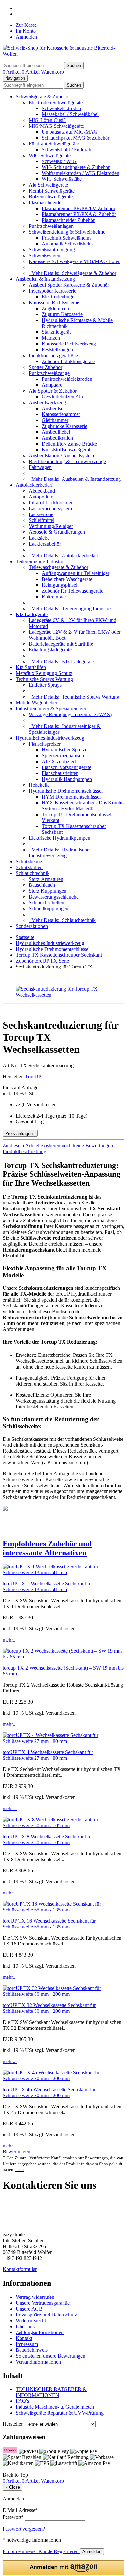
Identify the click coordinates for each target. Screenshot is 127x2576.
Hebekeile (39, 785)
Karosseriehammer (61, 414)
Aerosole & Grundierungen (57, 532)
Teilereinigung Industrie (40, 561)
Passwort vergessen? (24, 2529)
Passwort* (13, 2517)
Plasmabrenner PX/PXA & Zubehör (79, 214)
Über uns (25, 2326)
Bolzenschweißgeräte (51, 197)
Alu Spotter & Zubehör (53, 391)
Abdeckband (42, 491)
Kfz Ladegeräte (32, 614)
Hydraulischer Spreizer (65, 750)
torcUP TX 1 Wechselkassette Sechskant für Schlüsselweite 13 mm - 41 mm (48, 1586)
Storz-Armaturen (46, 879)
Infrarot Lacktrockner (51, 503)
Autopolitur (41, 497)
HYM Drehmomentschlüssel (71, 797)
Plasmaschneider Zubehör (68, 220)
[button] (63, 1548)
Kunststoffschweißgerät (66, 450)
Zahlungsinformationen (40, 2332)
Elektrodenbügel (59, 297)
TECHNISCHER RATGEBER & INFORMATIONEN (51, 2392)
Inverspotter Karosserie (52, 291)
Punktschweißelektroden (67, 379)
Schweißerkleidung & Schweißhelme (67, 232)
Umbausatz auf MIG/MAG (70, 132)
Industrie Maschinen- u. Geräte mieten (55, 2407)
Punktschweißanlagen (51, 226)
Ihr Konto (26, 31)
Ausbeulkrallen (57, 438)
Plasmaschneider (46, 202)
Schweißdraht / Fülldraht (67, 150)
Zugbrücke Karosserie (64, 426)
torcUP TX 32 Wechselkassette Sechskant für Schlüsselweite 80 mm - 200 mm (49, 2008)
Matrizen (51, 338)
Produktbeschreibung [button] (24, 1151)
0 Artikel (12, 72)
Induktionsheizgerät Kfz (53, 355)
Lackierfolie (41, 514)
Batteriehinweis (32, 2350)
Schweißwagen (44, 255)
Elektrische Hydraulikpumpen (59, 838)
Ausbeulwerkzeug (47, 403)
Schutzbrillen (29, 867)
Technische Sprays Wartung (44, 679)
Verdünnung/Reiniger (51, 526)
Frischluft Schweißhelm (66, 238)
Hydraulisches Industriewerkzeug (50, 738)
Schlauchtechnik (33, 873)
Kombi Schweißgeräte (52, 191)
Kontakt (24, 2338)
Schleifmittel (42, 520)
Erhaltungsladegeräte (50, 650)
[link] (63, 1146)
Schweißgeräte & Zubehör (43, 97)
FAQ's (22, 2401)
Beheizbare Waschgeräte (67, 579)
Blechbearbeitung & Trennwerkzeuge (67, 461)
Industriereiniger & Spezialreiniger (51, 708)
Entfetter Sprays (45, 685)
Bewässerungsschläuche (54, 897)
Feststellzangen (57, 350)
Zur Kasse (26, 25)
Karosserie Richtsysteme (54, 303)
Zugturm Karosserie (62, 314)
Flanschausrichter (60, 773)
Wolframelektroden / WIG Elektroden (80, 173)
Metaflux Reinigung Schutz (44, 673)
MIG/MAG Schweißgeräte (56, 126)
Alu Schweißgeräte (48, 185)
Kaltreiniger (54, 597)
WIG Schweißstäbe (62, 179)
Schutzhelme (29, 861)
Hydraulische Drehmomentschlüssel (66, 791)
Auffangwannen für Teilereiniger (76, 573)
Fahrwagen (40, 467)
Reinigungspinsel (59, 585)
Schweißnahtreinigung (52, 250)
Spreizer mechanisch (63, 756)
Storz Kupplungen (48, 891)
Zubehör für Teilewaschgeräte (72, 591)
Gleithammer (55, 420)
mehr (20, 2170)
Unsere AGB (29, 2309)
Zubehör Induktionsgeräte (68, 361)
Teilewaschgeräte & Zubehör (58, 567)
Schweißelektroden (61, 108)
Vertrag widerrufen (35, 2297)
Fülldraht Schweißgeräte (54, 144)
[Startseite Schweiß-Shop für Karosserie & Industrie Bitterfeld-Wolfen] (63, 54)
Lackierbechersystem (50, 508)
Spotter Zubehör (45, 367)
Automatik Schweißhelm (67, 244)
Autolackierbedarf (34, 485)
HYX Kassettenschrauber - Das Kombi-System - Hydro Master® (83, 806)
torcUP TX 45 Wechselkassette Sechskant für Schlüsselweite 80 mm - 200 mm (49, 2092)
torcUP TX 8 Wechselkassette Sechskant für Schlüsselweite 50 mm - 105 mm (48, 1839)
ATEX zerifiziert (59, 761)
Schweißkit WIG (59, 161)
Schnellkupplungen (49, 909)
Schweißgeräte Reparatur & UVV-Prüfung (60, 2413)
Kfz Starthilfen (31, 667)
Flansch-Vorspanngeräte (66, 767)
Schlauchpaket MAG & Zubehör (76, 138)
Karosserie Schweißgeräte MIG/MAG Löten (75, 261)
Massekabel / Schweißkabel (70, 114)
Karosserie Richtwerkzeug (69, 344)
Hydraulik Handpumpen (67, 779)
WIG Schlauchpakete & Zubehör (76, 167)
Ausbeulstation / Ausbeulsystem (61, 455)
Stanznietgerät (56, 332)
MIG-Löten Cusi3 (47, 120)
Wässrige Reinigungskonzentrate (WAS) (70, 714)
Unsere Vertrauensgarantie (43, 2303)
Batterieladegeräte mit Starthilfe (61, 644)
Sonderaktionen (32, 926)
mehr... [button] (10, 1640)
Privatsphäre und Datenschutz (46, 2315)
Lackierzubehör (45, 544)
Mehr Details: (72, 273)
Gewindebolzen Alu (62, 397)
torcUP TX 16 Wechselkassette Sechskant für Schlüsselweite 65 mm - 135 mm (49, 1924)
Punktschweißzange (49, 373)
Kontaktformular (20, 2269)
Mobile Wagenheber (36, 703)
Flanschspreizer (45, 744)
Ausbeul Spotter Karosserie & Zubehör (69, 285)
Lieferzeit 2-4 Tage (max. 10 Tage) (51, 1116)
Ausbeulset (53, 408)
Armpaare (52, 385)
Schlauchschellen (46, 903)
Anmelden (26, 37)
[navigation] (15, 2475)
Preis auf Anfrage (21, 1091)
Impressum (27, 2344)
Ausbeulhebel (56, 432)
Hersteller (13, 2424)
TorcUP (33, 1077)
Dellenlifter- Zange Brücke (69, 444)
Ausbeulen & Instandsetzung (45, 279)
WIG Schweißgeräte (50, 155)
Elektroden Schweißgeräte (56, 102)
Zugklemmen (55, 308)
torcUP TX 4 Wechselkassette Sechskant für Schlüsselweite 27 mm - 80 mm (48, 1755)
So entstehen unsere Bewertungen (50, 2356)
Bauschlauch (42, 885)
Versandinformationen (38, 2362)
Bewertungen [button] (16, 2152)
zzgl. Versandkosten (36, 1105)
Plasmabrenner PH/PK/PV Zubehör (78, 208)
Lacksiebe (39, 538)
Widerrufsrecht (31, 2321)
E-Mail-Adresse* (20, 2510)
